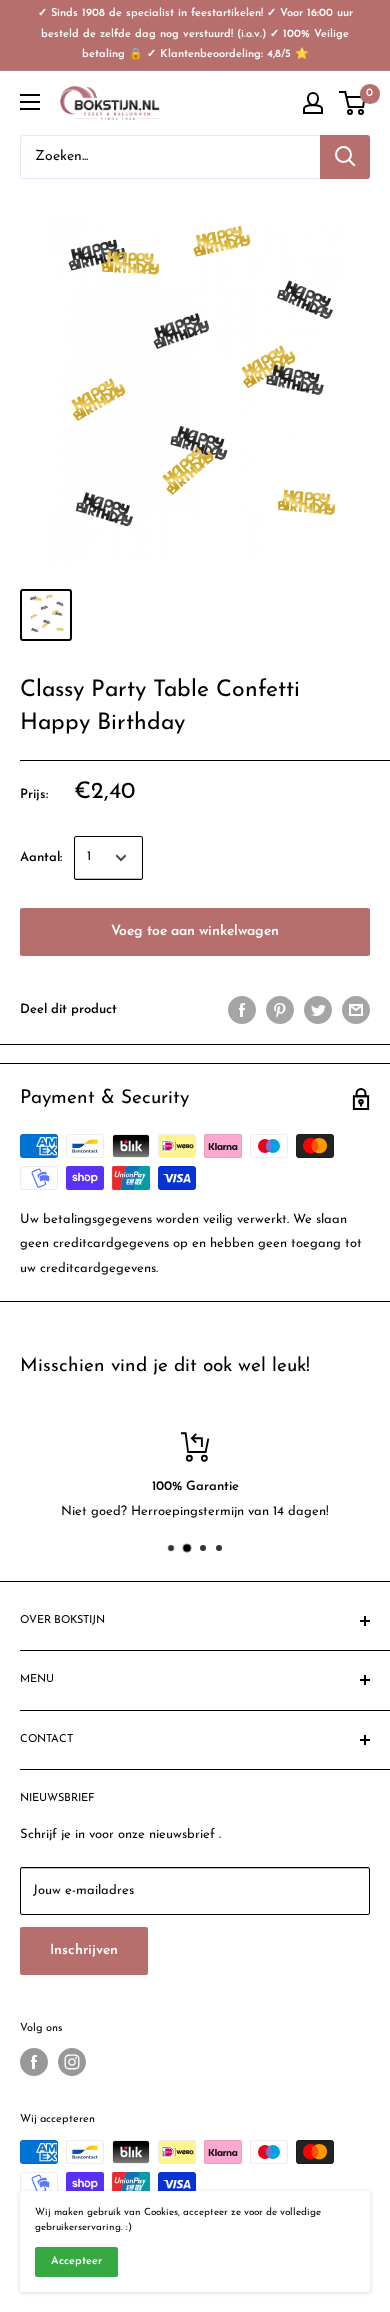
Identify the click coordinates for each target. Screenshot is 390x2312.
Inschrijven (84, 1950)
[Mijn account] (313, 103)
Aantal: (41, 857)
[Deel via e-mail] (356, 1010)
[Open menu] (30, 102)
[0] (353, 103)
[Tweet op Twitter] (318, 1010)
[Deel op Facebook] (242, 1010)
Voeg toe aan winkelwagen (195, 931)
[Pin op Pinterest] (280, 1010)
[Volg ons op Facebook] (34, 2062)
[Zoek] (345, 157)
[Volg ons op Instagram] (72, 2062)
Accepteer (76, 2261)
